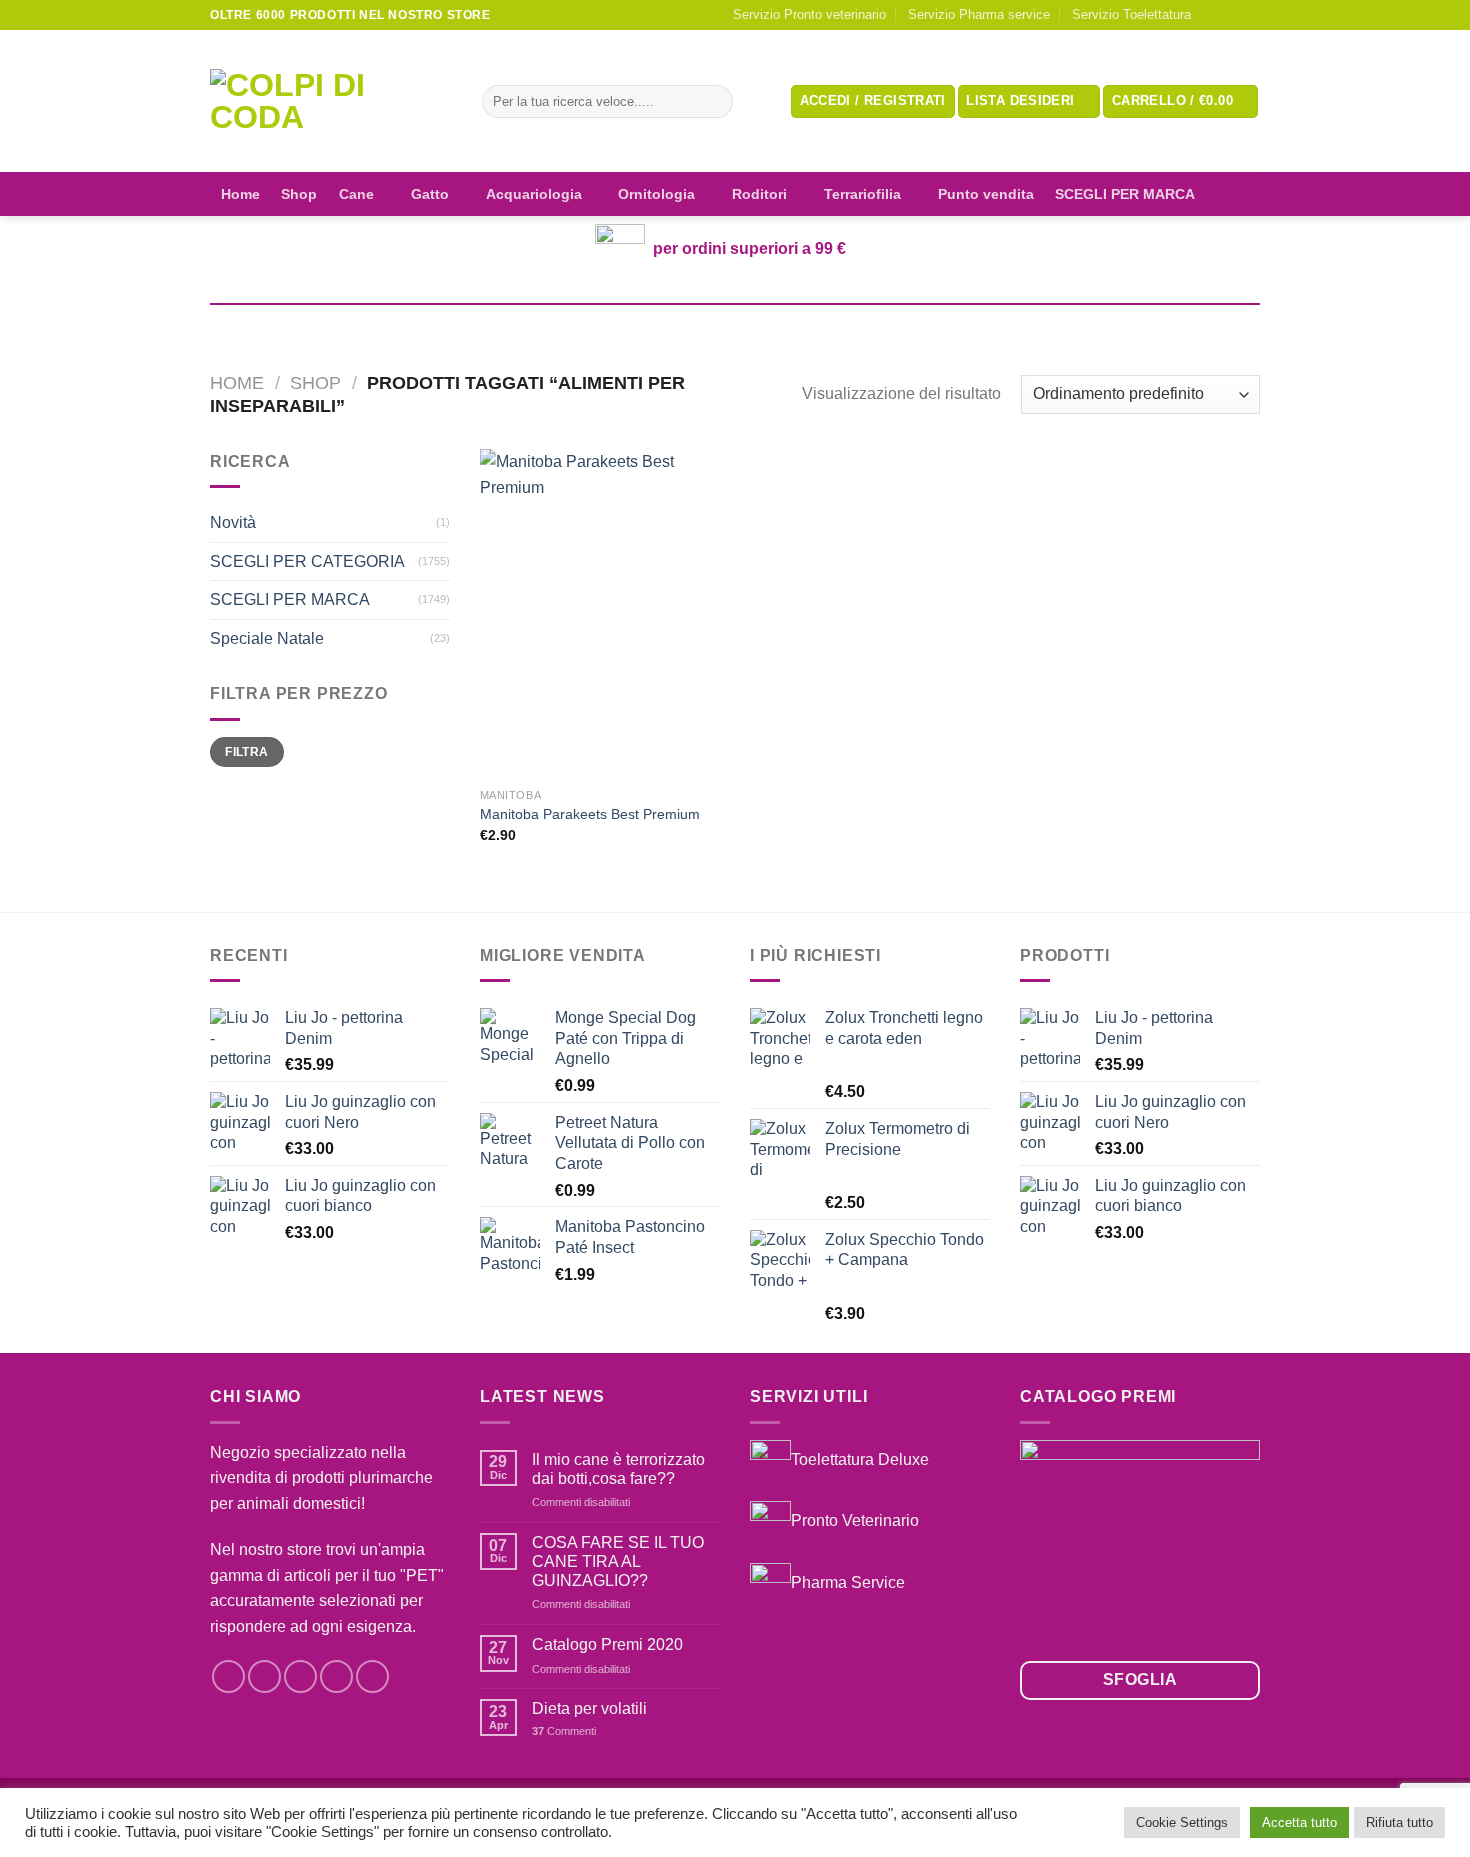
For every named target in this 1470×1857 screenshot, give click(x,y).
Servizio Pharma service (979, 14)
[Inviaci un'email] (1250, 15)
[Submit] (713, 102)
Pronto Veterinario (855, 1520)
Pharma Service (848, 1582)
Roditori (759, 194)
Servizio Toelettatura (1131, 14)
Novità (233, 522)
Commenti (564, 1731)
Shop (299, 194)
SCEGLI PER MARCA (1125, 194)
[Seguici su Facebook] (1212, 15)
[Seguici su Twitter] (300, 1676)
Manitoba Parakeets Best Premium (590, 814)
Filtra (246, 752)
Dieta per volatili (589, 1708)
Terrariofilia (862, 194)
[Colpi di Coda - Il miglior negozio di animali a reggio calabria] (331, 101)
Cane (356, 194)
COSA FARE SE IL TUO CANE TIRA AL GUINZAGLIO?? (618, 1561)
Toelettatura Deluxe (860, 1458)
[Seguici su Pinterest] (372, 1676)
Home (240, 194)
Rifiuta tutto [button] (1399, 1822)
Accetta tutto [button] (1299, 1822)
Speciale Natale (267, 638)
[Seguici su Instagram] (1231, 15)
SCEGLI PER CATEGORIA (307, 561)
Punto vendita (986, 194)
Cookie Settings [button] (1182, 1822)
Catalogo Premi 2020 (607, 1644)
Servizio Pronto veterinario (809, 14)
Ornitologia (656, 194)
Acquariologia (534, 194)
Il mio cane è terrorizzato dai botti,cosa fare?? (618, 1469)
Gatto (430, 194)
